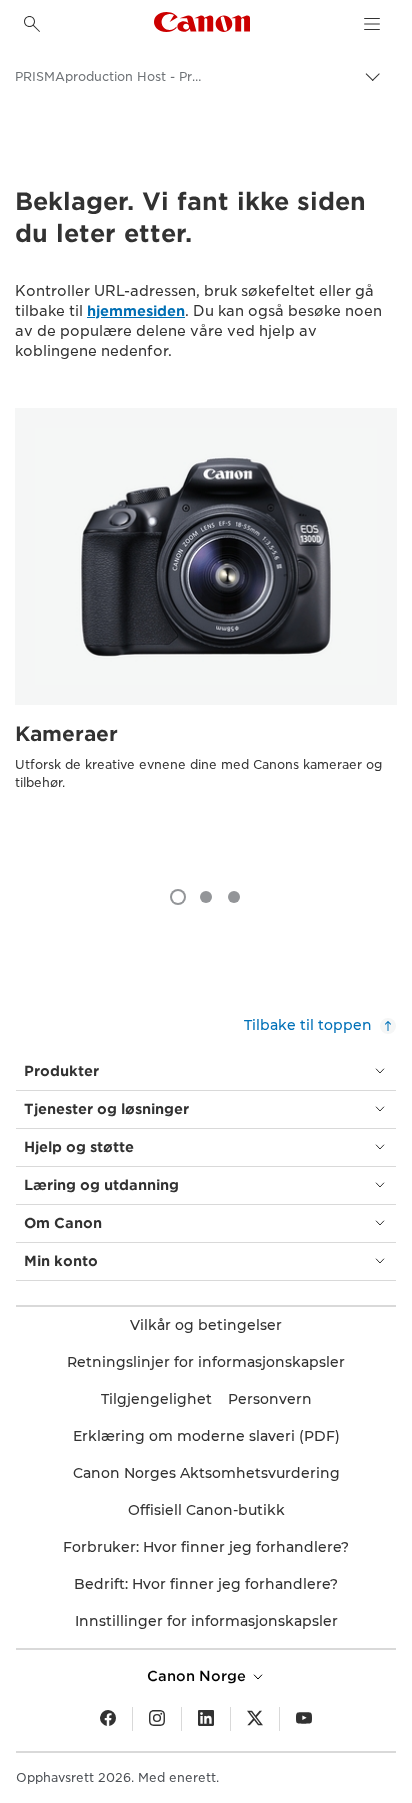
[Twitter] (255, 1719)
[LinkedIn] (206, 1719)
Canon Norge (198, 1676)
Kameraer (66, 734)
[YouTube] (304, 1719)
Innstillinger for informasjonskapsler (206, 1621)
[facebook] (108, 1719)
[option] (206, 638)
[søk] (32, 24)
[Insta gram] (157, 1719)
